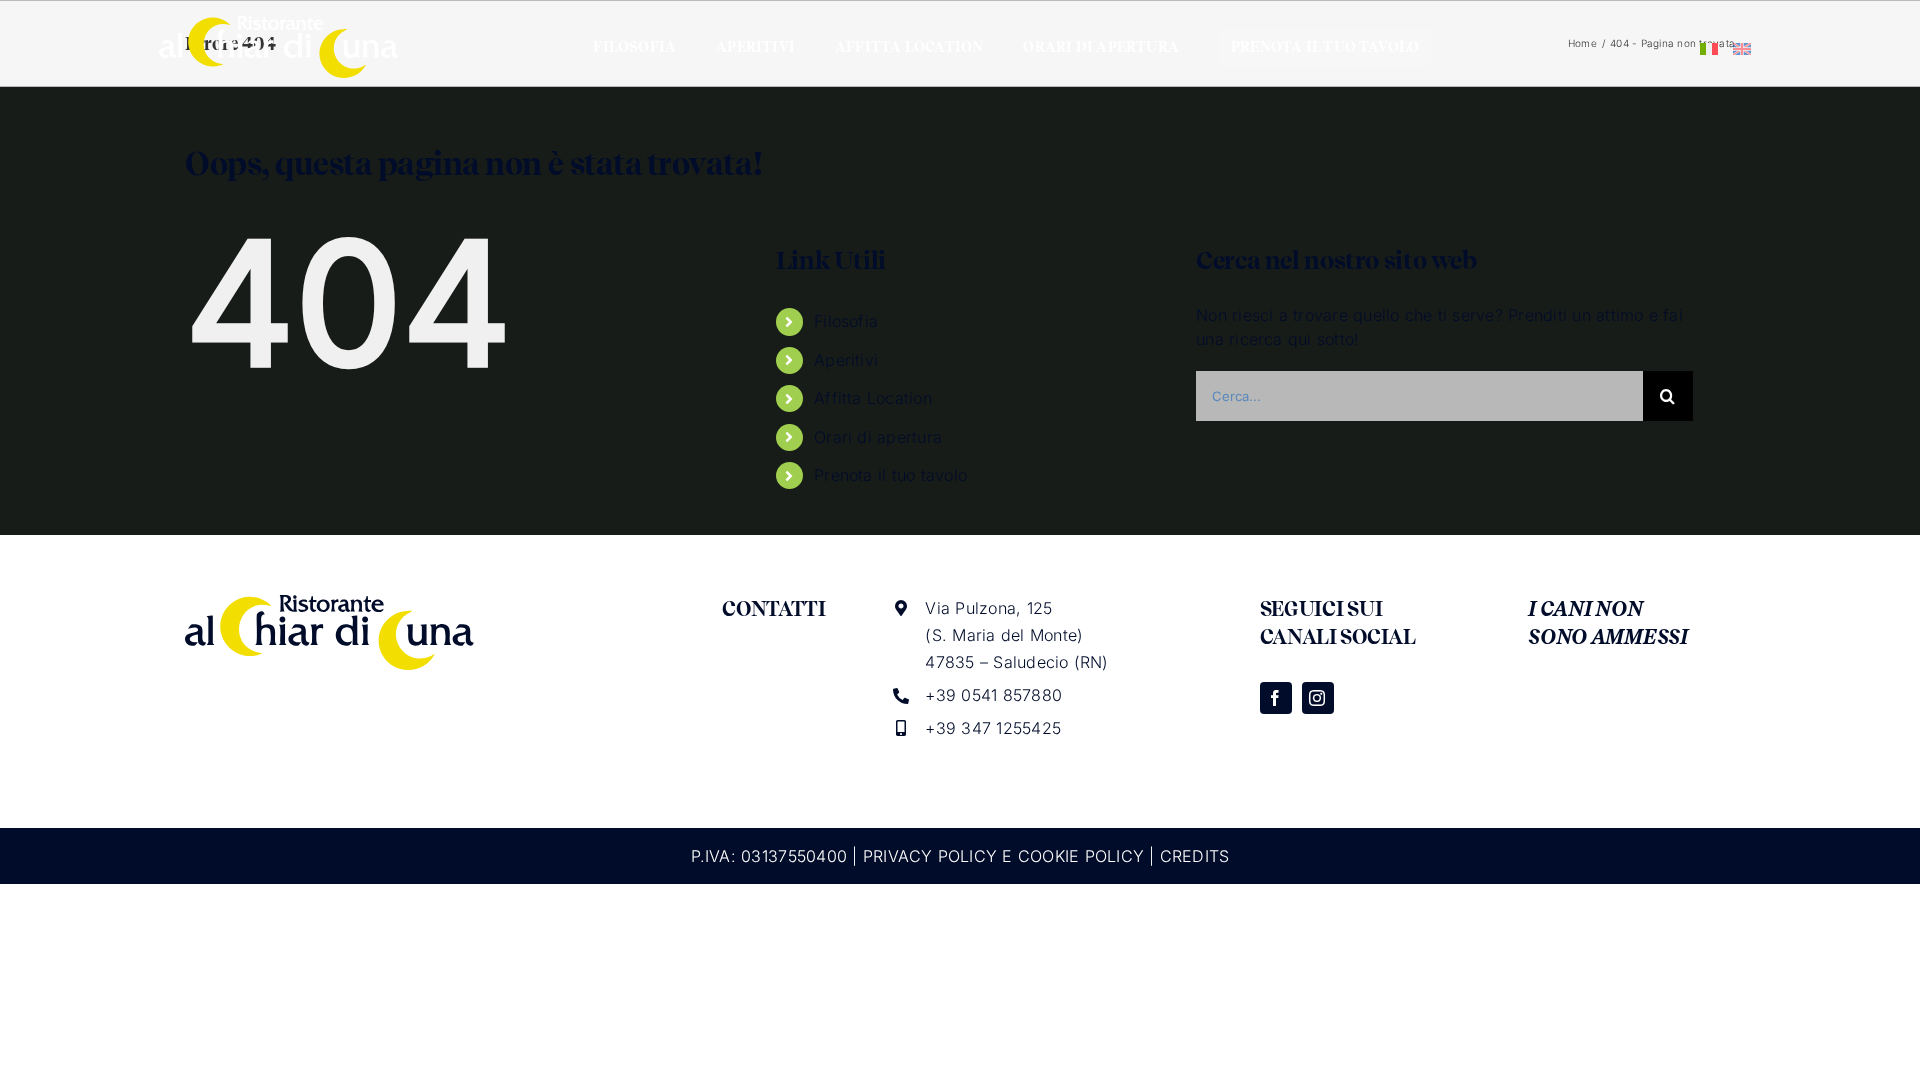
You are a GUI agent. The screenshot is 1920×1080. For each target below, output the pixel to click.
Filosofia (846, 321)
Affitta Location (873, 398)
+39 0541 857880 (993, 695)
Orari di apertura (878, 437)
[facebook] (1276, 698)
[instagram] (1318, 698)
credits (1195, 856)
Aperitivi (846, 360)
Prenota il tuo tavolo (890, 475)
